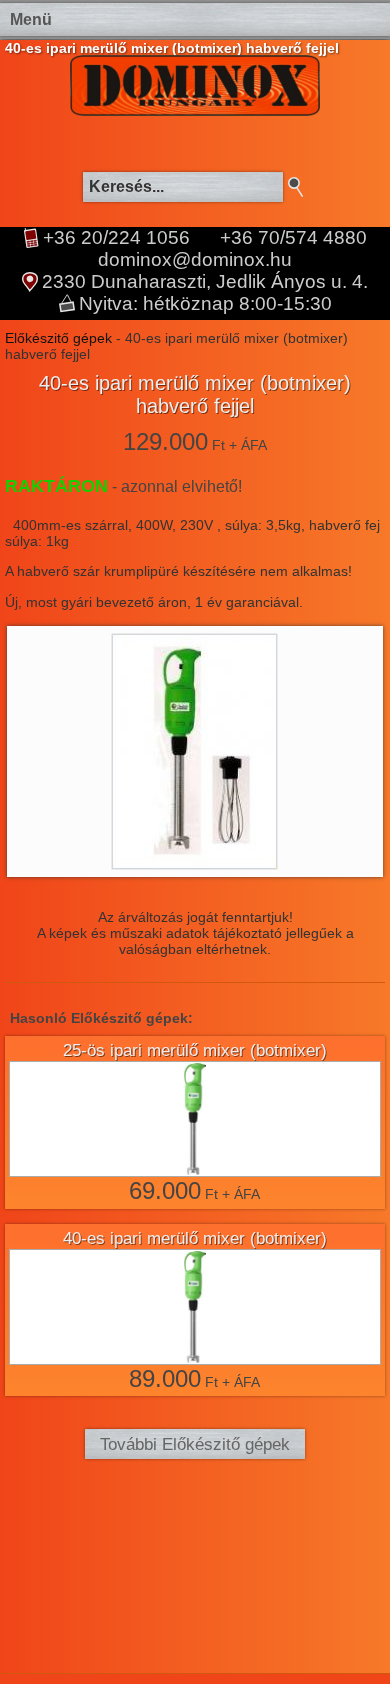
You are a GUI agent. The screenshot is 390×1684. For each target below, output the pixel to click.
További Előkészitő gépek (195, 1444)
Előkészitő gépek (58, 338)
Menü (31, 19)
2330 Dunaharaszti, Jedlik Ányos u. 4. (205, 282)
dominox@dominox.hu (195, 260)
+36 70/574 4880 (293, 238)
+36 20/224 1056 (116, 238)
